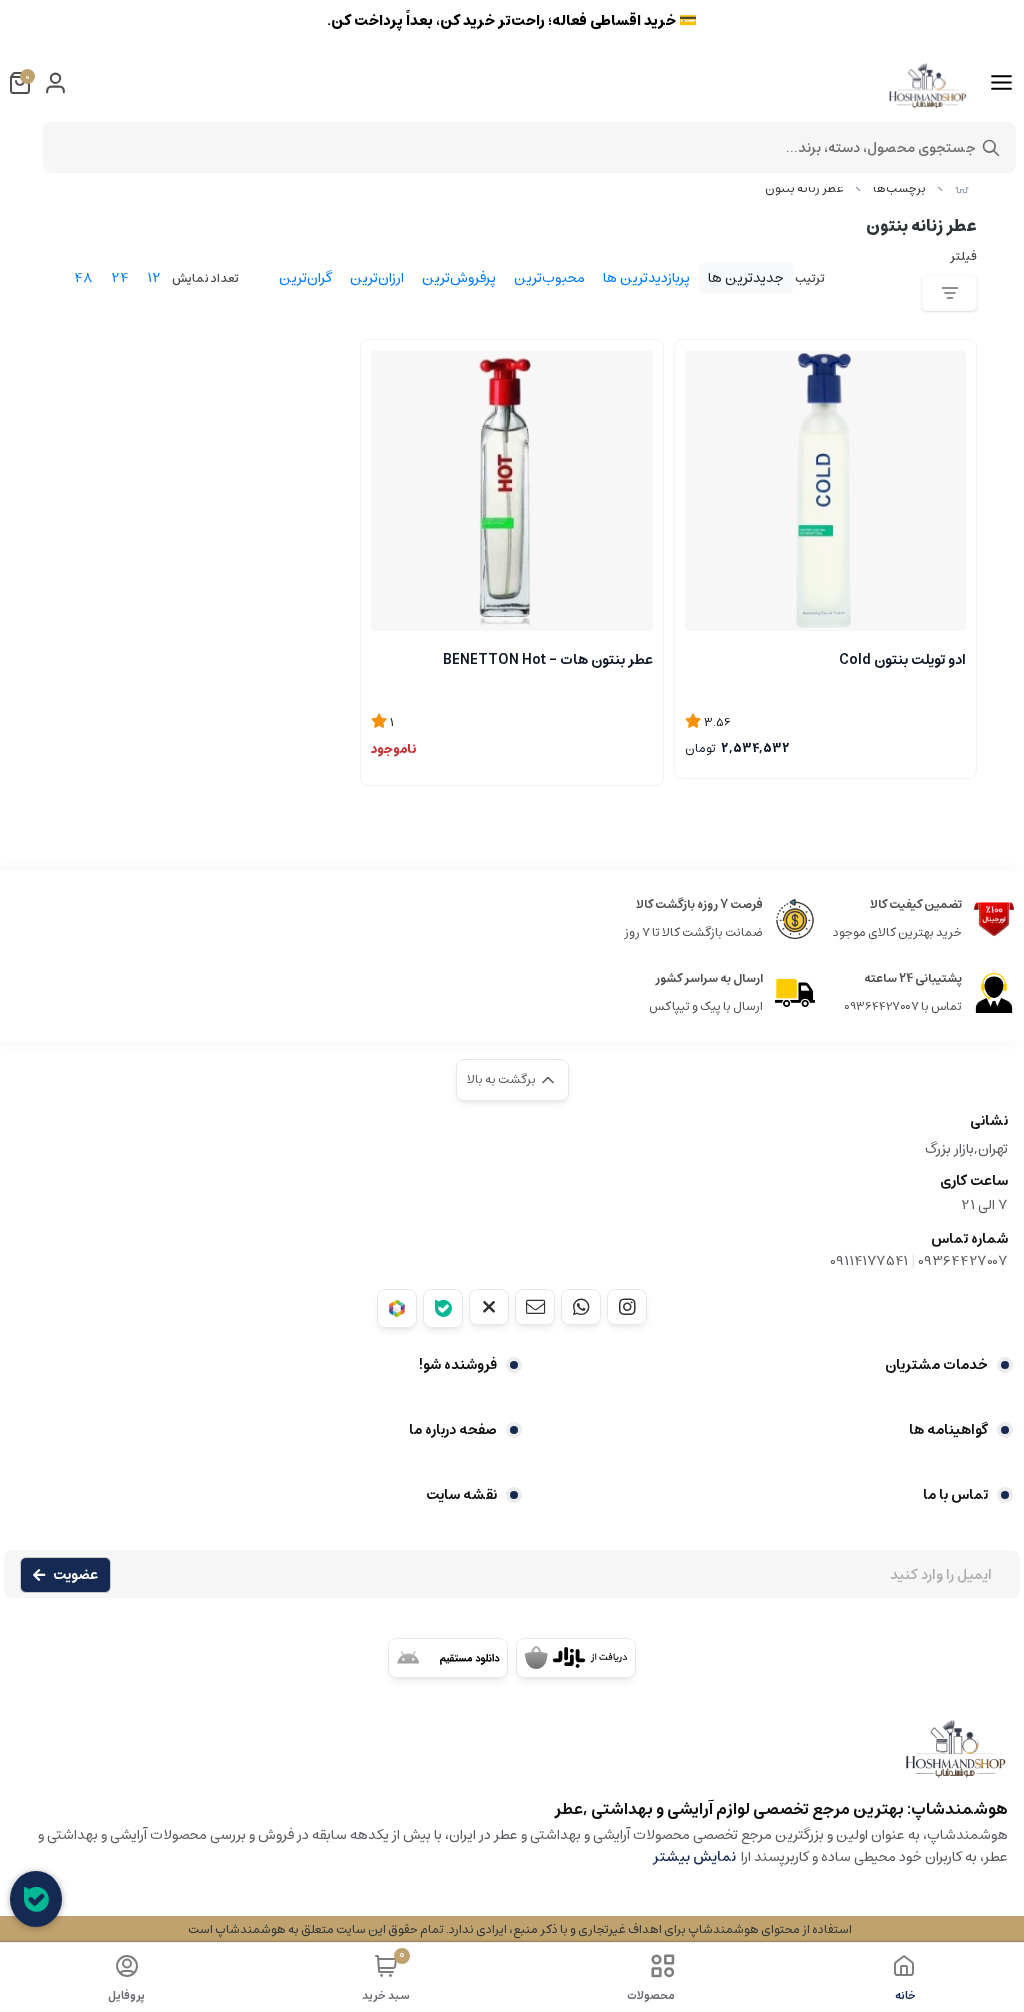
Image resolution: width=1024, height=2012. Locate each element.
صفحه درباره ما (453, 1430)
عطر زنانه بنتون (804, 188)
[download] (448, 1658)
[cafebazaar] (576, 1658)
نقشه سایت (461, 1495)
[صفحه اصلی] (962, 188)
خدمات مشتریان (936, 1365)
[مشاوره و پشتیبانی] (36, 1899)
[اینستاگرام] (627, 1307)
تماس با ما (955, 1495)
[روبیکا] (397, 1308)
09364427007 (963, 1261)
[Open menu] (1001, 83)
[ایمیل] (535, 1307)
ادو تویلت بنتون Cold (902, 660)
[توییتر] (489, 1307)
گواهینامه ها (948, 1430)
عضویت (75, 1575)
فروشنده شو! (458, 1365)
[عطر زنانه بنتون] (512, 1758)
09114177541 (869, 1261)
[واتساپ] (581, 1307)
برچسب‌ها (899, 188)
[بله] (443, 1308)
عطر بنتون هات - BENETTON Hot (547, 660)
